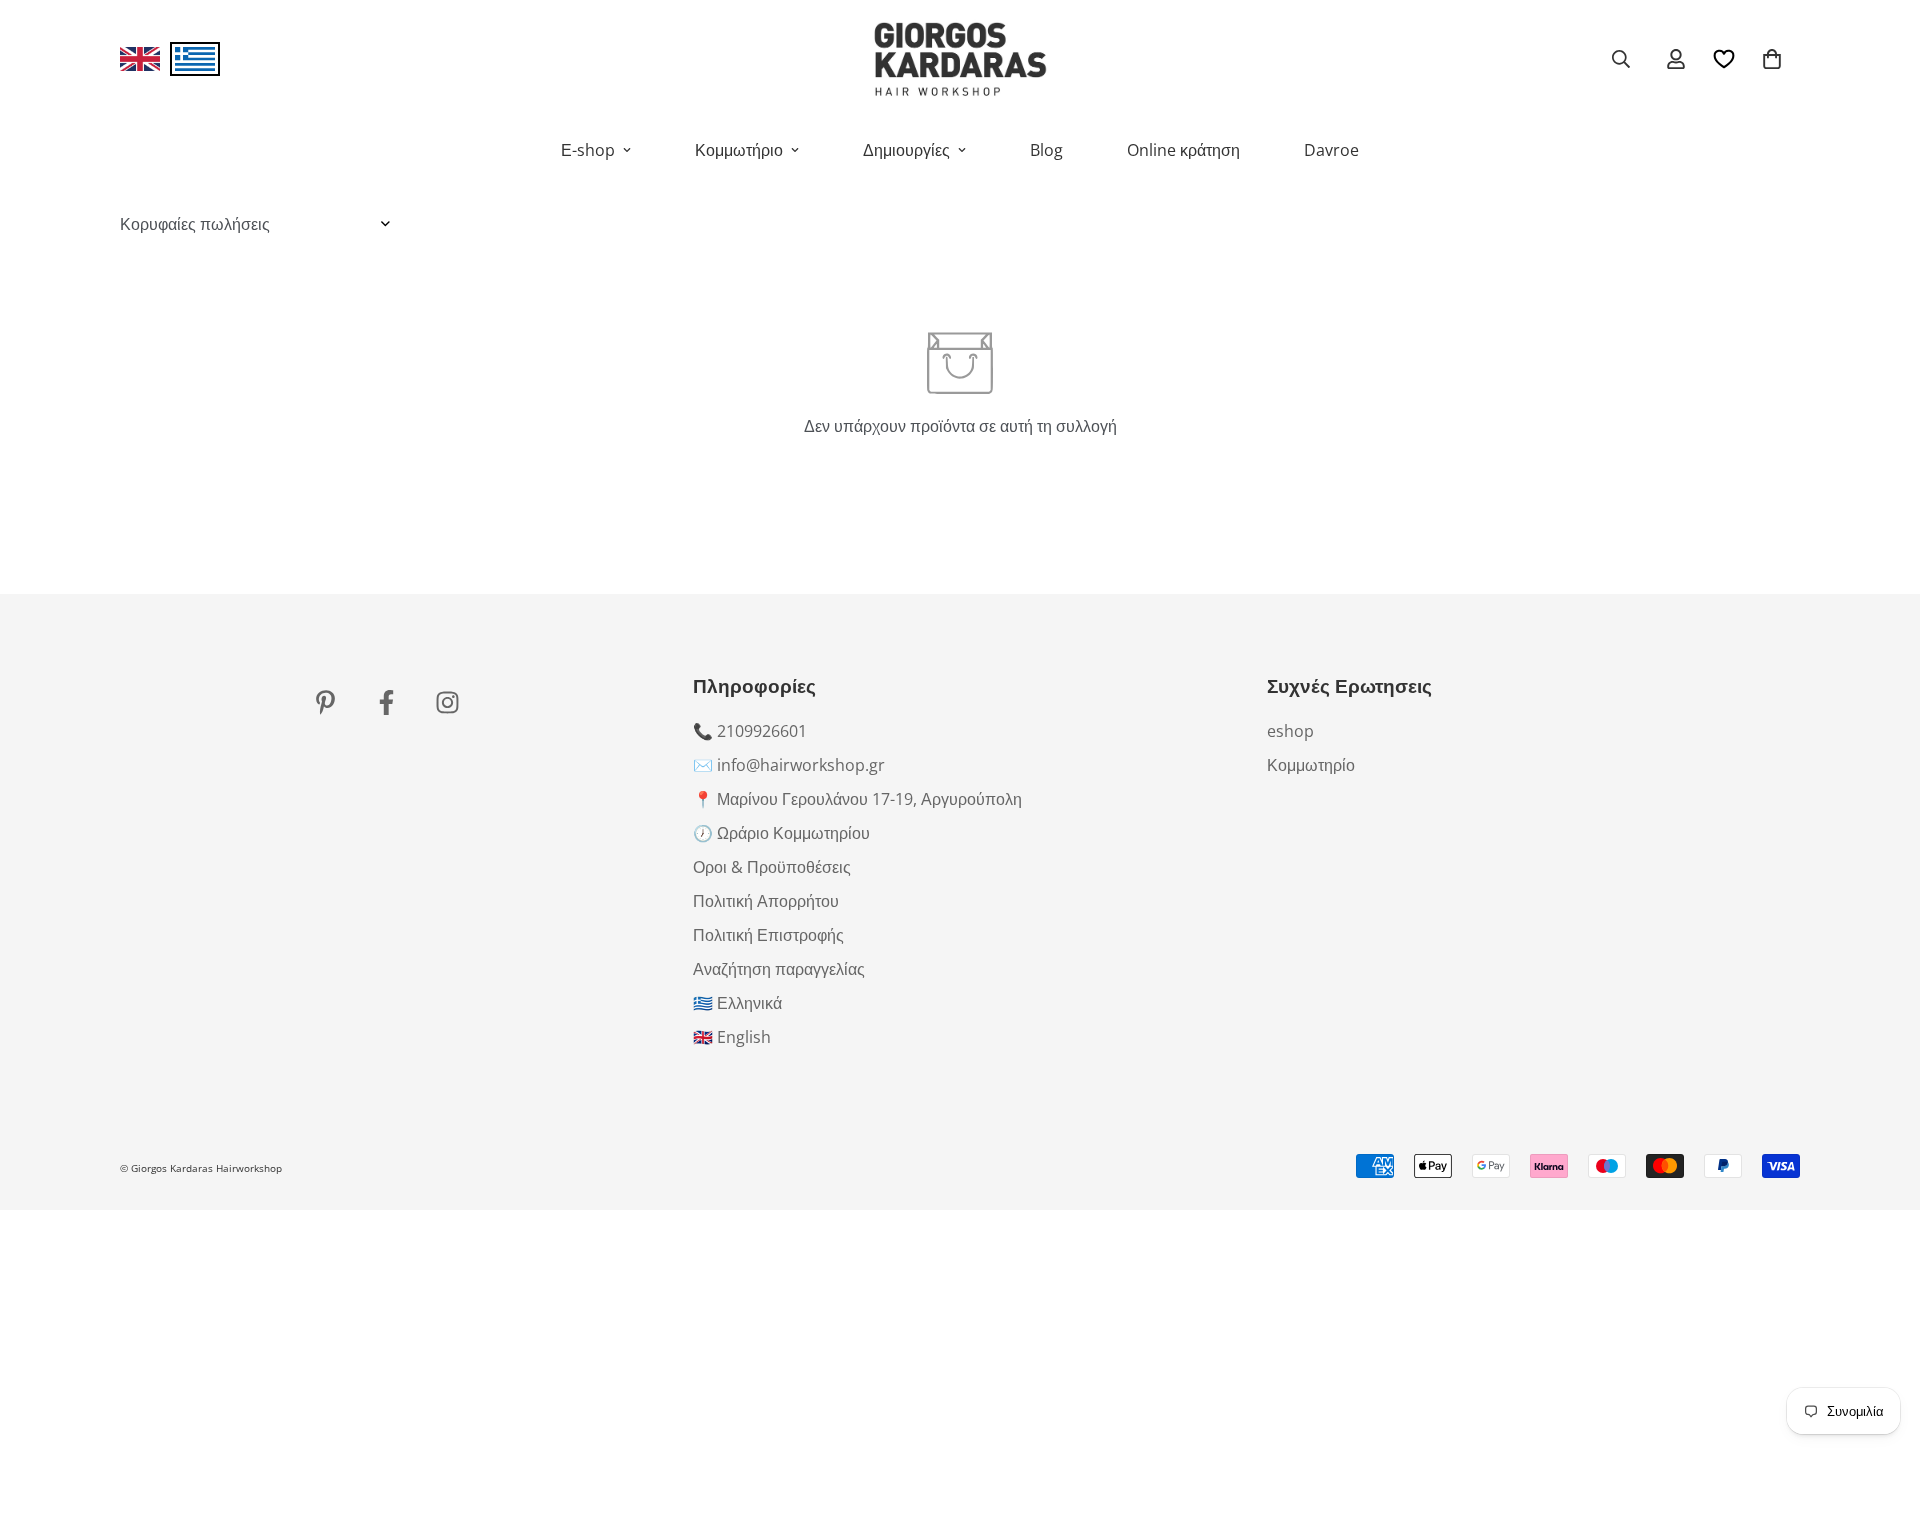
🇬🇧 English (732, 1037)
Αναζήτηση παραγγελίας (779, 969)
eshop (1290, 731)
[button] (1772, 59)
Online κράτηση (1183, 150)
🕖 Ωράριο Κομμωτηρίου (781, 833)
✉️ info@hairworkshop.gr (789, 765)
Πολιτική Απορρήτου (766, 901)
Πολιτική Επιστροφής (768, 935)
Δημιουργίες (906, 150)
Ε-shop (588, 150)
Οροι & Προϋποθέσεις (772, 867)
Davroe (1331, 150)
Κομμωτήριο (739, 150)
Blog (1046, 150)
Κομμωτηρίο (1311, 765)
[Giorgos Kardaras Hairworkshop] (960, 59)
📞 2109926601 (750, 731)
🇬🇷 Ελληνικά (737, 1003)
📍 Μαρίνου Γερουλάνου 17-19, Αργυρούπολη (857, 799)
